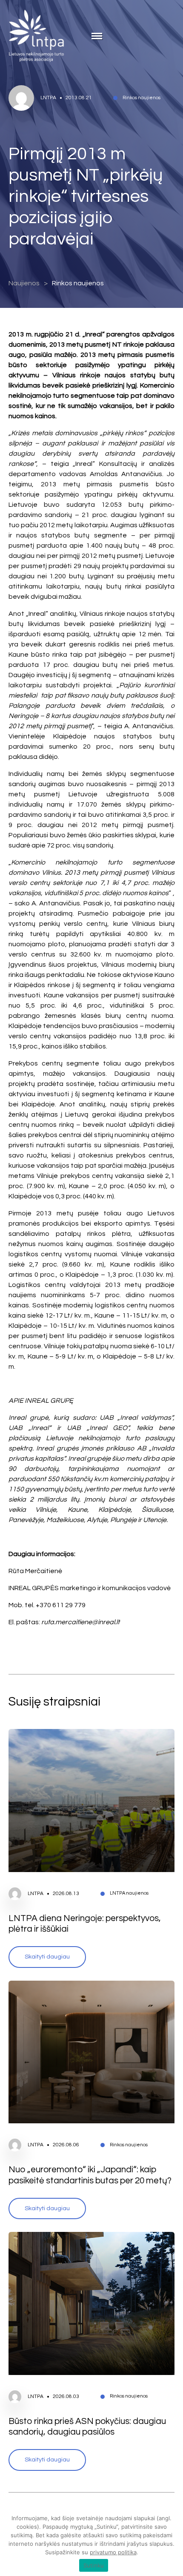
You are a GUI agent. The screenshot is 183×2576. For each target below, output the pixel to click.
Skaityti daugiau (47, 1957)
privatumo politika (113, 2552)
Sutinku (94, 2565)
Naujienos (24, 283)
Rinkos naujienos (78, 283)
